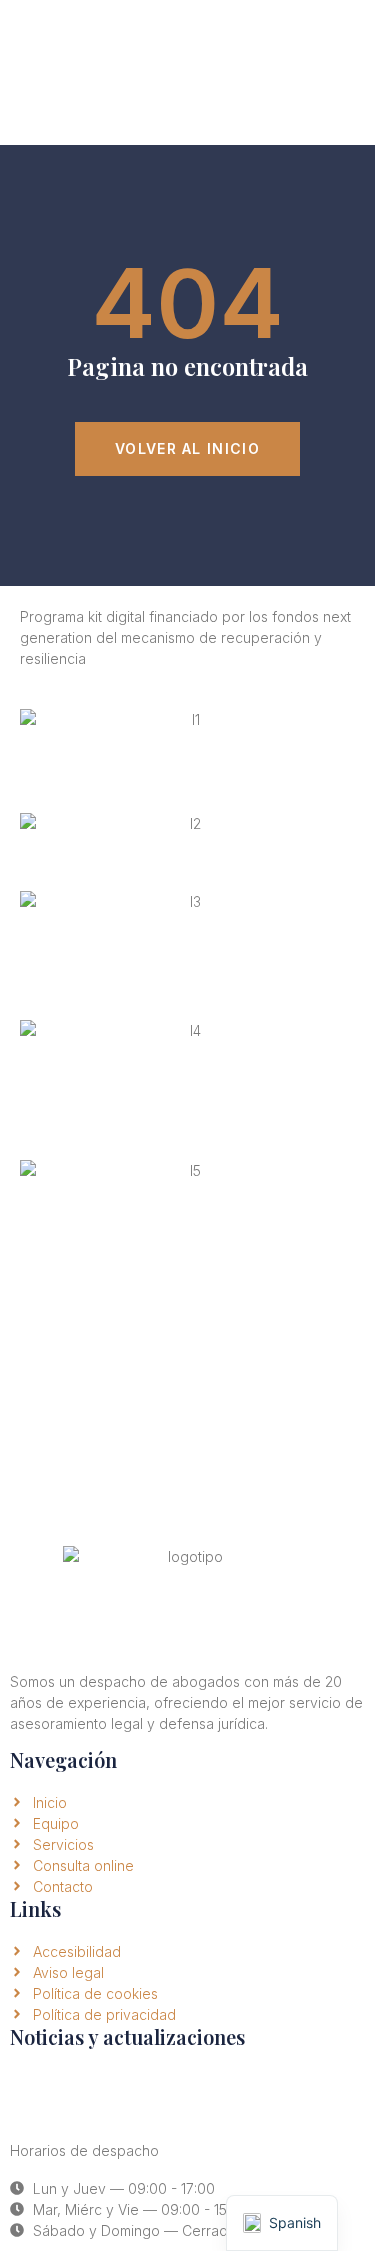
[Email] (35, 2094)
